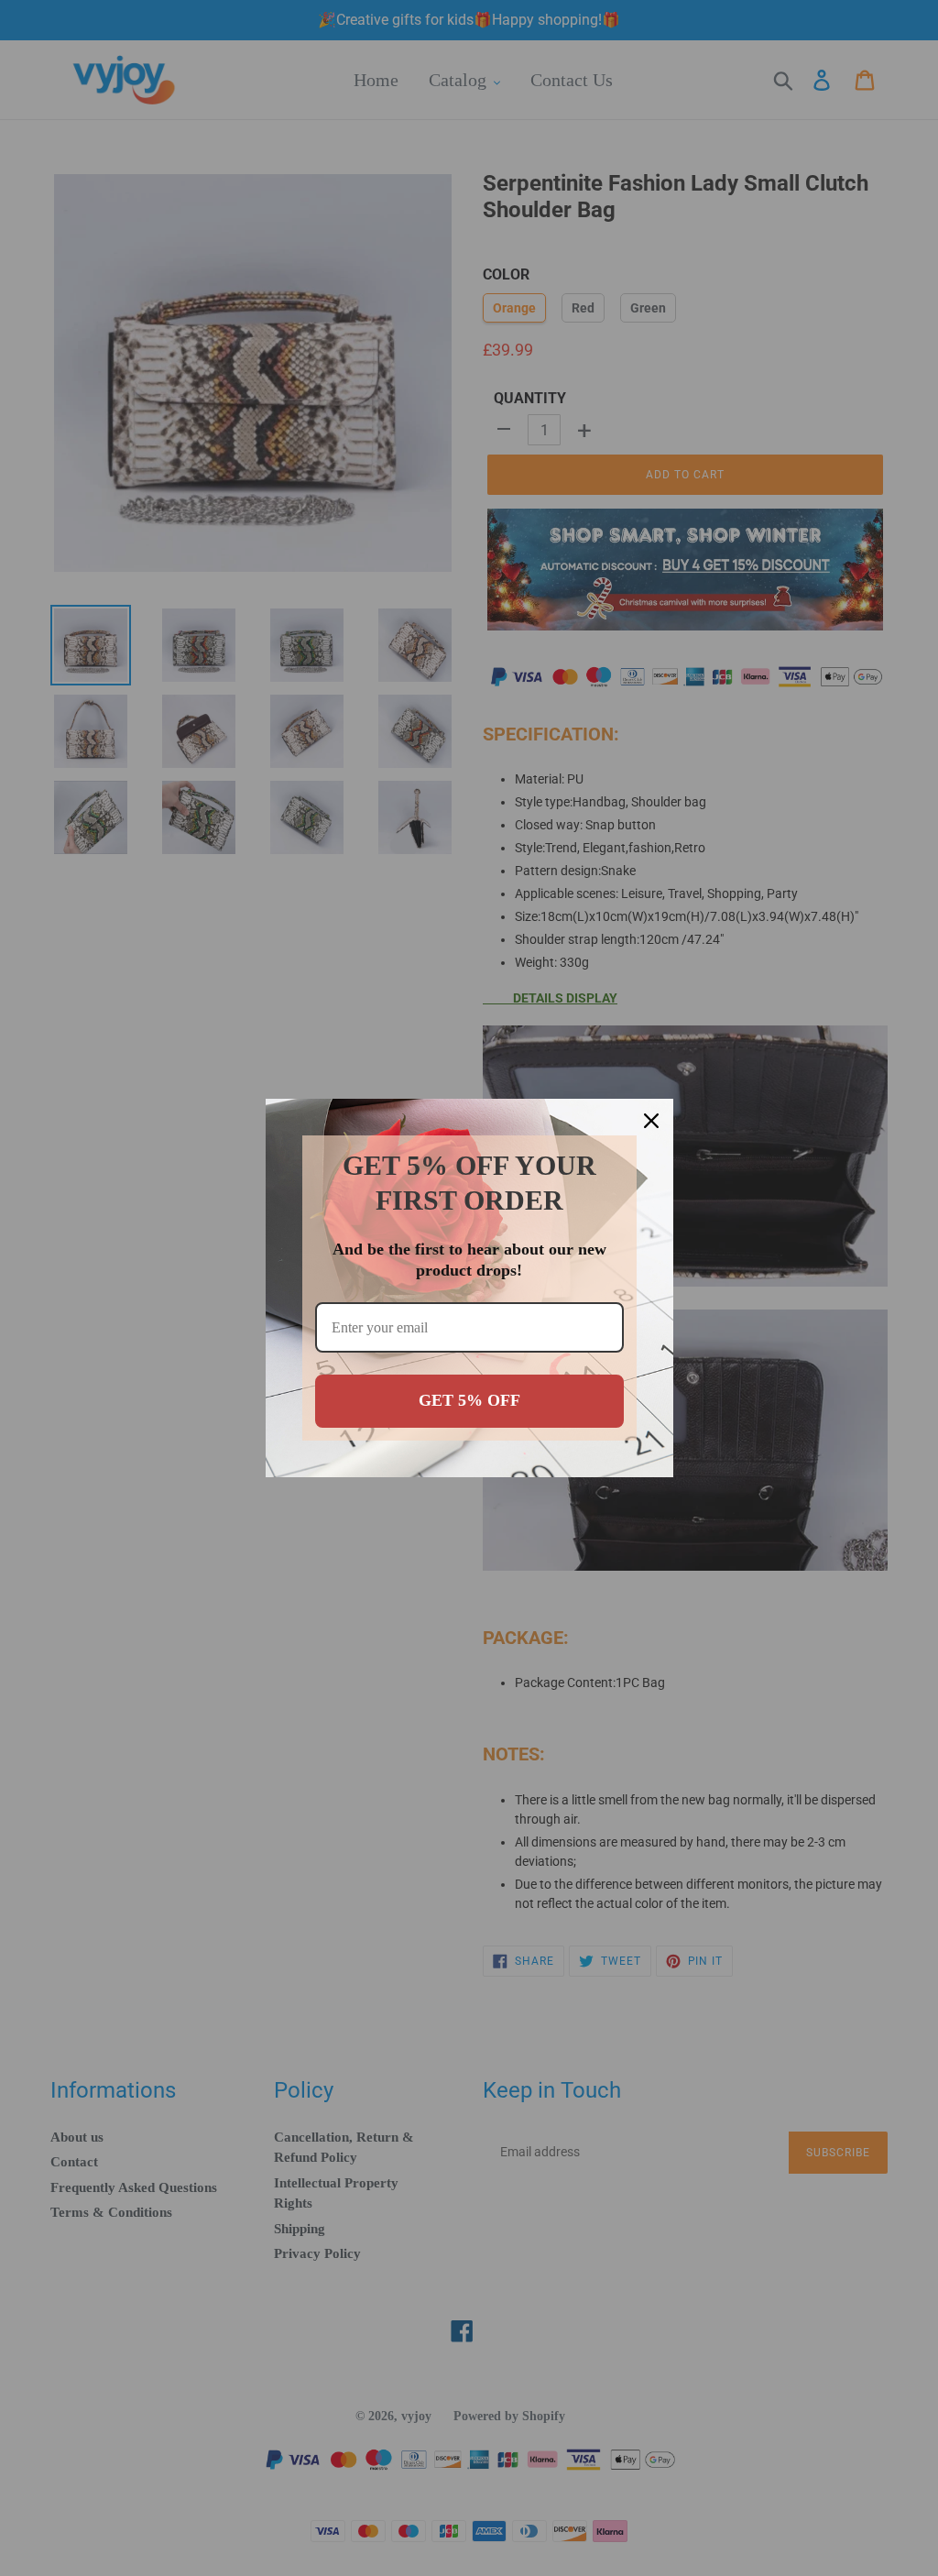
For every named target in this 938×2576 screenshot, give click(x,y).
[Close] (651, 1121)
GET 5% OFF (469, 1400)
